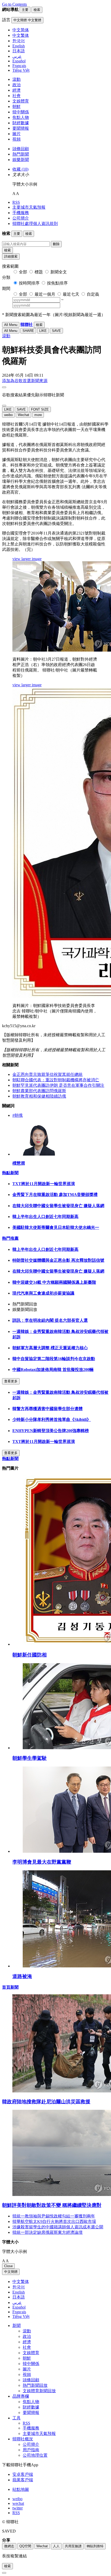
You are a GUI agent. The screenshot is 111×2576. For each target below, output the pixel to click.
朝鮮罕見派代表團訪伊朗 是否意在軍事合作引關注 (58, 1085)
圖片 (17, 134)
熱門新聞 (21, 154)
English (19, 2292)
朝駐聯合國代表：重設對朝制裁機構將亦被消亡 (56, 1080)
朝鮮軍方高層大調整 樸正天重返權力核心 (50, 1348)
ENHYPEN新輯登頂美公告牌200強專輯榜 (51, 1431)
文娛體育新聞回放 (39, 2391)
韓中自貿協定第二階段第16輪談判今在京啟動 (54, 1359)
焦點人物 (21, 117)
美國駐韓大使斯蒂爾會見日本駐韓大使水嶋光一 (56, 1227)
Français (19, 2312)
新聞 (17, 2326)
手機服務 (21, 213)
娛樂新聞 (21, 160)
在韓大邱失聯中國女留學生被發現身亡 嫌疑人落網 (58, 1206)
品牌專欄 (21, 2396)
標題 (39, 272)
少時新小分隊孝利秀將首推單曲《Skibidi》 (52, 1420)
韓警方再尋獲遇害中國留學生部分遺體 (47, 1409)
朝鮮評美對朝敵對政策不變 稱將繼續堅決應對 (52, 2205)
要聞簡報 (21, 128)
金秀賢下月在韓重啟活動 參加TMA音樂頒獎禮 (55, 1195)
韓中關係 (21, 112)
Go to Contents (14, 4)
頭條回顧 (21, 149)
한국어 (19, 2287)
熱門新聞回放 (35, 2385)
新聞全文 (59, 272)
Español (19, 2307)
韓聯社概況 (23, 2439)
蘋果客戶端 (23, 2480)
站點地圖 (21, 2489)
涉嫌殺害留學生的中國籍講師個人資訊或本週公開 (58, 2227)
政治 (17, 85)
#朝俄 (18, 1115)
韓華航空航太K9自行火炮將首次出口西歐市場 (54, 2221)
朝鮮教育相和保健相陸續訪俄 (39, 1096)
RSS (16, 202)
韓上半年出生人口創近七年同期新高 (45, 1217)
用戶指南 (31, 2450)
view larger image (27, 559)
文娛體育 (21, 101)
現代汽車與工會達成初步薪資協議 (43, 1293)
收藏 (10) (20, 169)
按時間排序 (29, 283)
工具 (17, 2418)
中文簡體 (11, 2272)
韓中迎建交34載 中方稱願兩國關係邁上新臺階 (54, 1282)
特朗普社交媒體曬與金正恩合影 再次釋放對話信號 (58, 1260)
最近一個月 (45, 294)
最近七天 (71, 294)
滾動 (17, 79)
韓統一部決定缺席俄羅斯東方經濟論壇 (47, 2232)
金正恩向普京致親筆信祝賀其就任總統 (47, 1074)
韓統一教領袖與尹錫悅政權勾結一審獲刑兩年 (54, 2216)
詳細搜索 (11, 256)
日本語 (19, 2297)
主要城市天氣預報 (29, 207)
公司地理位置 (35, 2455)
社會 (17, 96)
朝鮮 (17, 107)
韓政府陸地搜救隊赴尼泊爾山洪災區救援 (46, 2102)
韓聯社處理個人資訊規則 (35, 224)
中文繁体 (21, 2282)
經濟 (17, 90)
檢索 (7, 250)
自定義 (93, 294)
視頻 (17, 139)
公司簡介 (21, 218)
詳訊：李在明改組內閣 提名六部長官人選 (50, 1320)
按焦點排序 (57, 283)
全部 (23, 272)
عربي (17, 2303)
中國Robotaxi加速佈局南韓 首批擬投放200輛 (53, 1370)
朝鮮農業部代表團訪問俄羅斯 (39, 1091)
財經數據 (21, 123)
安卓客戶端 (23, 2474)
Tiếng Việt (21, 2316)
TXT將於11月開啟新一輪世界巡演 (44, 1184)
